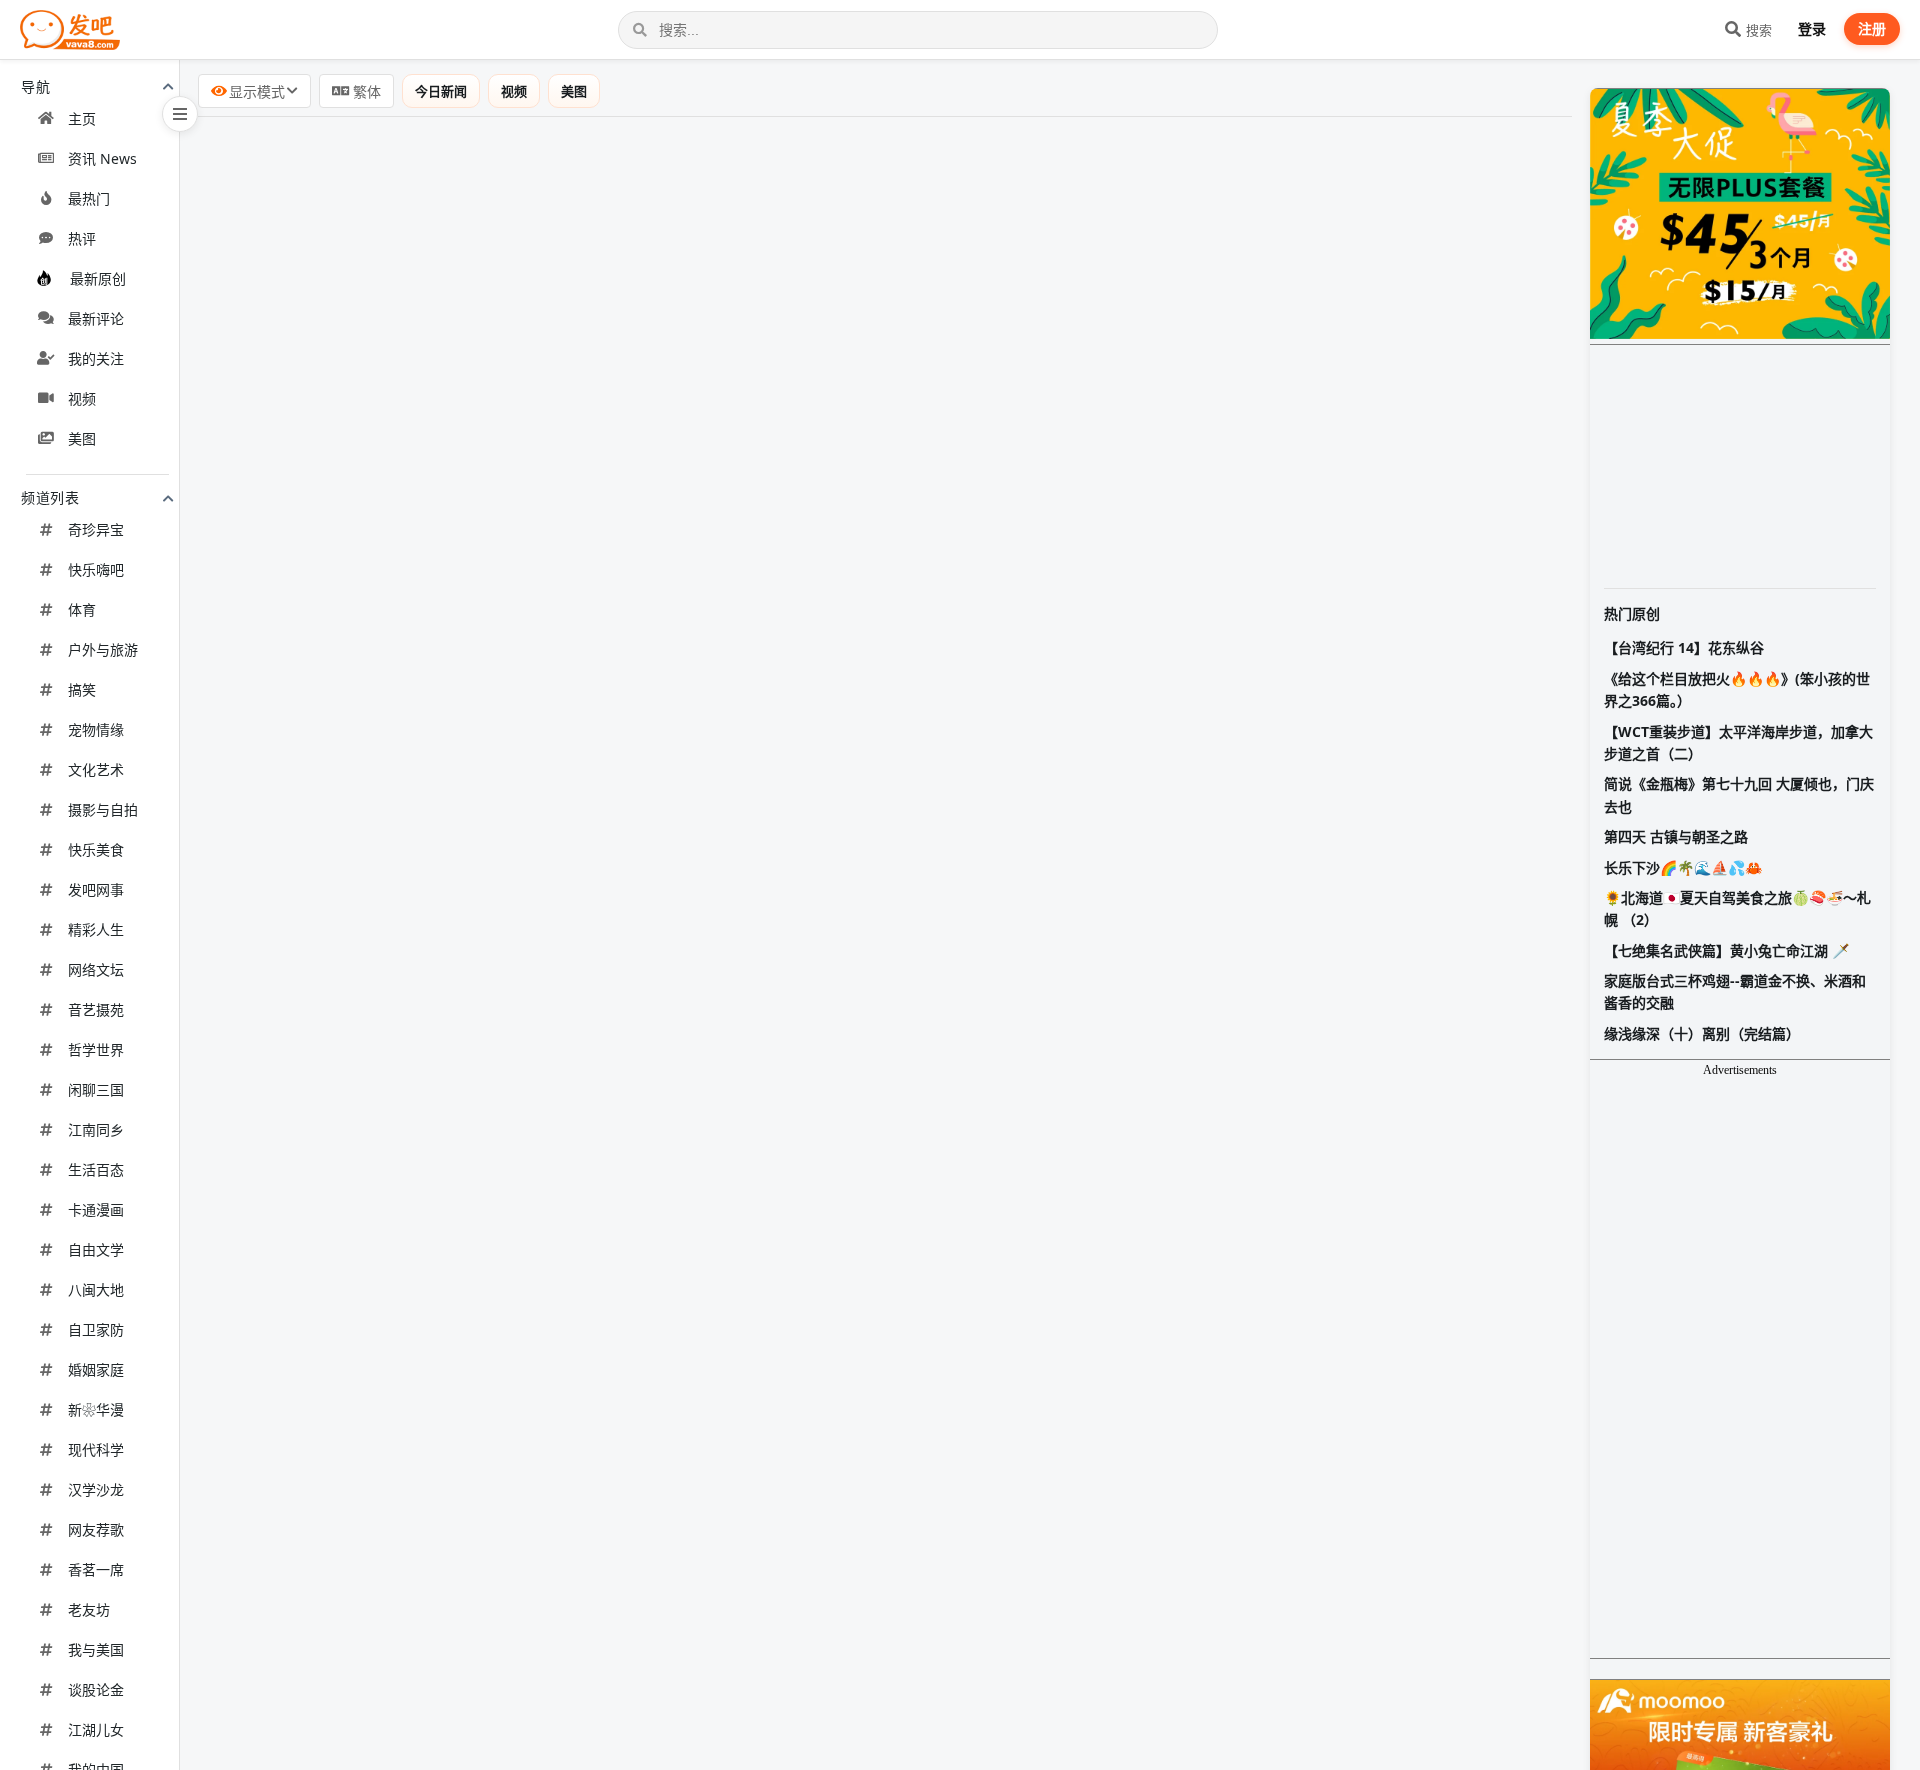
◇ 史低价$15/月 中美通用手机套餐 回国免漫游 (381, 824)
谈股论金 (96, 1689)
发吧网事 (96, 889)
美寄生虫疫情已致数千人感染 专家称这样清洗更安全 (400, 1498)
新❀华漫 (96, 1409)
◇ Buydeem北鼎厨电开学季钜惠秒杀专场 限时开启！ (406, 461)
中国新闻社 (471, 773)
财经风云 (586, 722)
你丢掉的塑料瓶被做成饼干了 (318, 981)
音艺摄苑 (96, 1009)
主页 (82, 118)
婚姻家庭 (96, 1369)
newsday (596, 1708)
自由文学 (96, 1249)
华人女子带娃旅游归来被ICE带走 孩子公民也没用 (388, 1135)
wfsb (608, 1759)
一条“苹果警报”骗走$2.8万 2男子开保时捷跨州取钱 (394, 1758)
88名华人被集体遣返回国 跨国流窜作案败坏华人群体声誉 (417, 618)
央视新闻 (592, 153)
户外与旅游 (103, 649)
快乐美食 (96, 849)
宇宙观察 (599, 307)
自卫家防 (96, 1329)
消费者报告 (639, 1499)
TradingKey (659, 410)
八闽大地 (96, 1289)
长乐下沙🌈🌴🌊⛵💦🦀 (1683, 867)
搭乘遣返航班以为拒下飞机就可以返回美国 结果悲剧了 (408, 1292)
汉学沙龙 (96, 1489)
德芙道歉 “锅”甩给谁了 (294, 1344)
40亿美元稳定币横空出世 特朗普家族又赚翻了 (377, 721)
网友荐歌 (96, 1529)
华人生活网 (615, 1136)
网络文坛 (96, 969)
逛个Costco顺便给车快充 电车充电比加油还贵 (378, 929)
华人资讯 (588, 930)
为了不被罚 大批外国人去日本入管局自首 (360, 566)
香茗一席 (96, 1569)
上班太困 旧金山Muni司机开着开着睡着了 (363, 1083)
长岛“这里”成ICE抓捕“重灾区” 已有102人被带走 (381, 1707)
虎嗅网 (647, 1656)
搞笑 (82, 689)
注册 (1872, 28)
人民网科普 (632, 1242)
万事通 (660, 619)
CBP (547, 1447)
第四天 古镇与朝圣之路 (1676, 836)
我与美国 (96, 1649)
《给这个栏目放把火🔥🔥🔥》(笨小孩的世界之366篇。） (1737, 689)
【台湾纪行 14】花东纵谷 (1684, 647)
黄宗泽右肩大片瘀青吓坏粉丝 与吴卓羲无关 (368, 255)
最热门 (89, 198)
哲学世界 (96, 1049)
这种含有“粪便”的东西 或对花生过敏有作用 (366, 1604)
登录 (1812, 28)
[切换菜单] (180, 114)
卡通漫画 (96, 1209)
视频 (82, 398)
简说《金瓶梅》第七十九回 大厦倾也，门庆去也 (1739, 794)
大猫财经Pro (612, 359)
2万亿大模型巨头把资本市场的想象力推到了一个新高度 (410, 1655)
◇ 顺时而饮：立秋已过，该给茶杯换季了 (360, 1187)
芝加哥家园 (571, 1605)
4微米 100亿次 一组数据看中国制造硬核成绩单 (380, 152)
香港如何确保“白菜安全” (300, 203)
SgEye (540, 516)
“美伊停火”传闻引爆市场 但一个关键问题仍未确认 (390, 669)
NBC (635, 1293)
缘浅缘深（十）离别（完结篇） (1702, 1033)
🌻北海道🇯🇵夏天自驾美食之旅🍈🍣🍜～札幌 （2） (1737, 908)
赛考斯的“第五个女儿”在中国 (316, 772)
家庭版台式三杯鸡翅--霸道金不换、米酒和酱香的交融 (1735, 991)
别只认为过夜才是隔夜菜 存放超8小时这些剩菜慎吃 (396, 1241)
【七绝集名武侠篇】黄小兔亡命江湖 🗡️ (1726, 950)
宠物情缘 (96, 729)
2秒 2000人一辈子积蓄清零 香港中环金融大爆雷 (384, 358)
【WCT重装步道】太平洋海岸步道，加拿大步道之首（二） (1738, 742)
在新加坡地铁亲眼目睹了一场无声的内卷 (358, 515)
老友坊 (89, 1609)
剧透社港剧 (575, 256)
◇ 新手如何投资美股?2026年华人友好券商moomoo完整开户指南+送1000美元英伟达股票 (535, 1550)
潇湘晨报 (600, 1396)
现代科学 (96, 1449)
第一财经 (468, 879)
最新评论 (96, 318)
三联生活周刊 (641, 1033)
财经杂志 (432, 204)
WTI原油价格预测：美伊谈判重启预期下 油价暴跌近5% (409, 409)
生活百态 (96, 1169)
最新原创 (98, 278)
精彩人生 (96, 929)
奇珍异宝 (96, 529)
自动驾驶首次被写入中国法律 (318, 878)
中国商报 (420, 1345)
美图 (82, 438)
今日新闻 (455, 91)
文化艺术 (96, 769)
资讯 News (102, 158)
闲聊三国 (96, 1089)
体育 (82, 609)
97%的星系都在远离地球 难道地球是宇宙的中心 (383, 306)
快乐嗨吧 (96, 569)
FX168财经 (617, 670)
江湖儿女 (96, 1729)
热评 (82, 238)
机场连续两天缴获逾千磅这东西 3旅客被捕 (364, 1446)
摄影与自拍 (103, 809)
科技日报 (468, 982)
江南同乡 (96, 1129)
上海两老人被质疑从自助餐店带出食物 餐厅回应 (384, 1395)
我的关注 (96, 358)
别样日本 (552, 567)
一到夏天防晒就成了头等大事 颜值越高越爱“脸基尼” (398, 1032)
